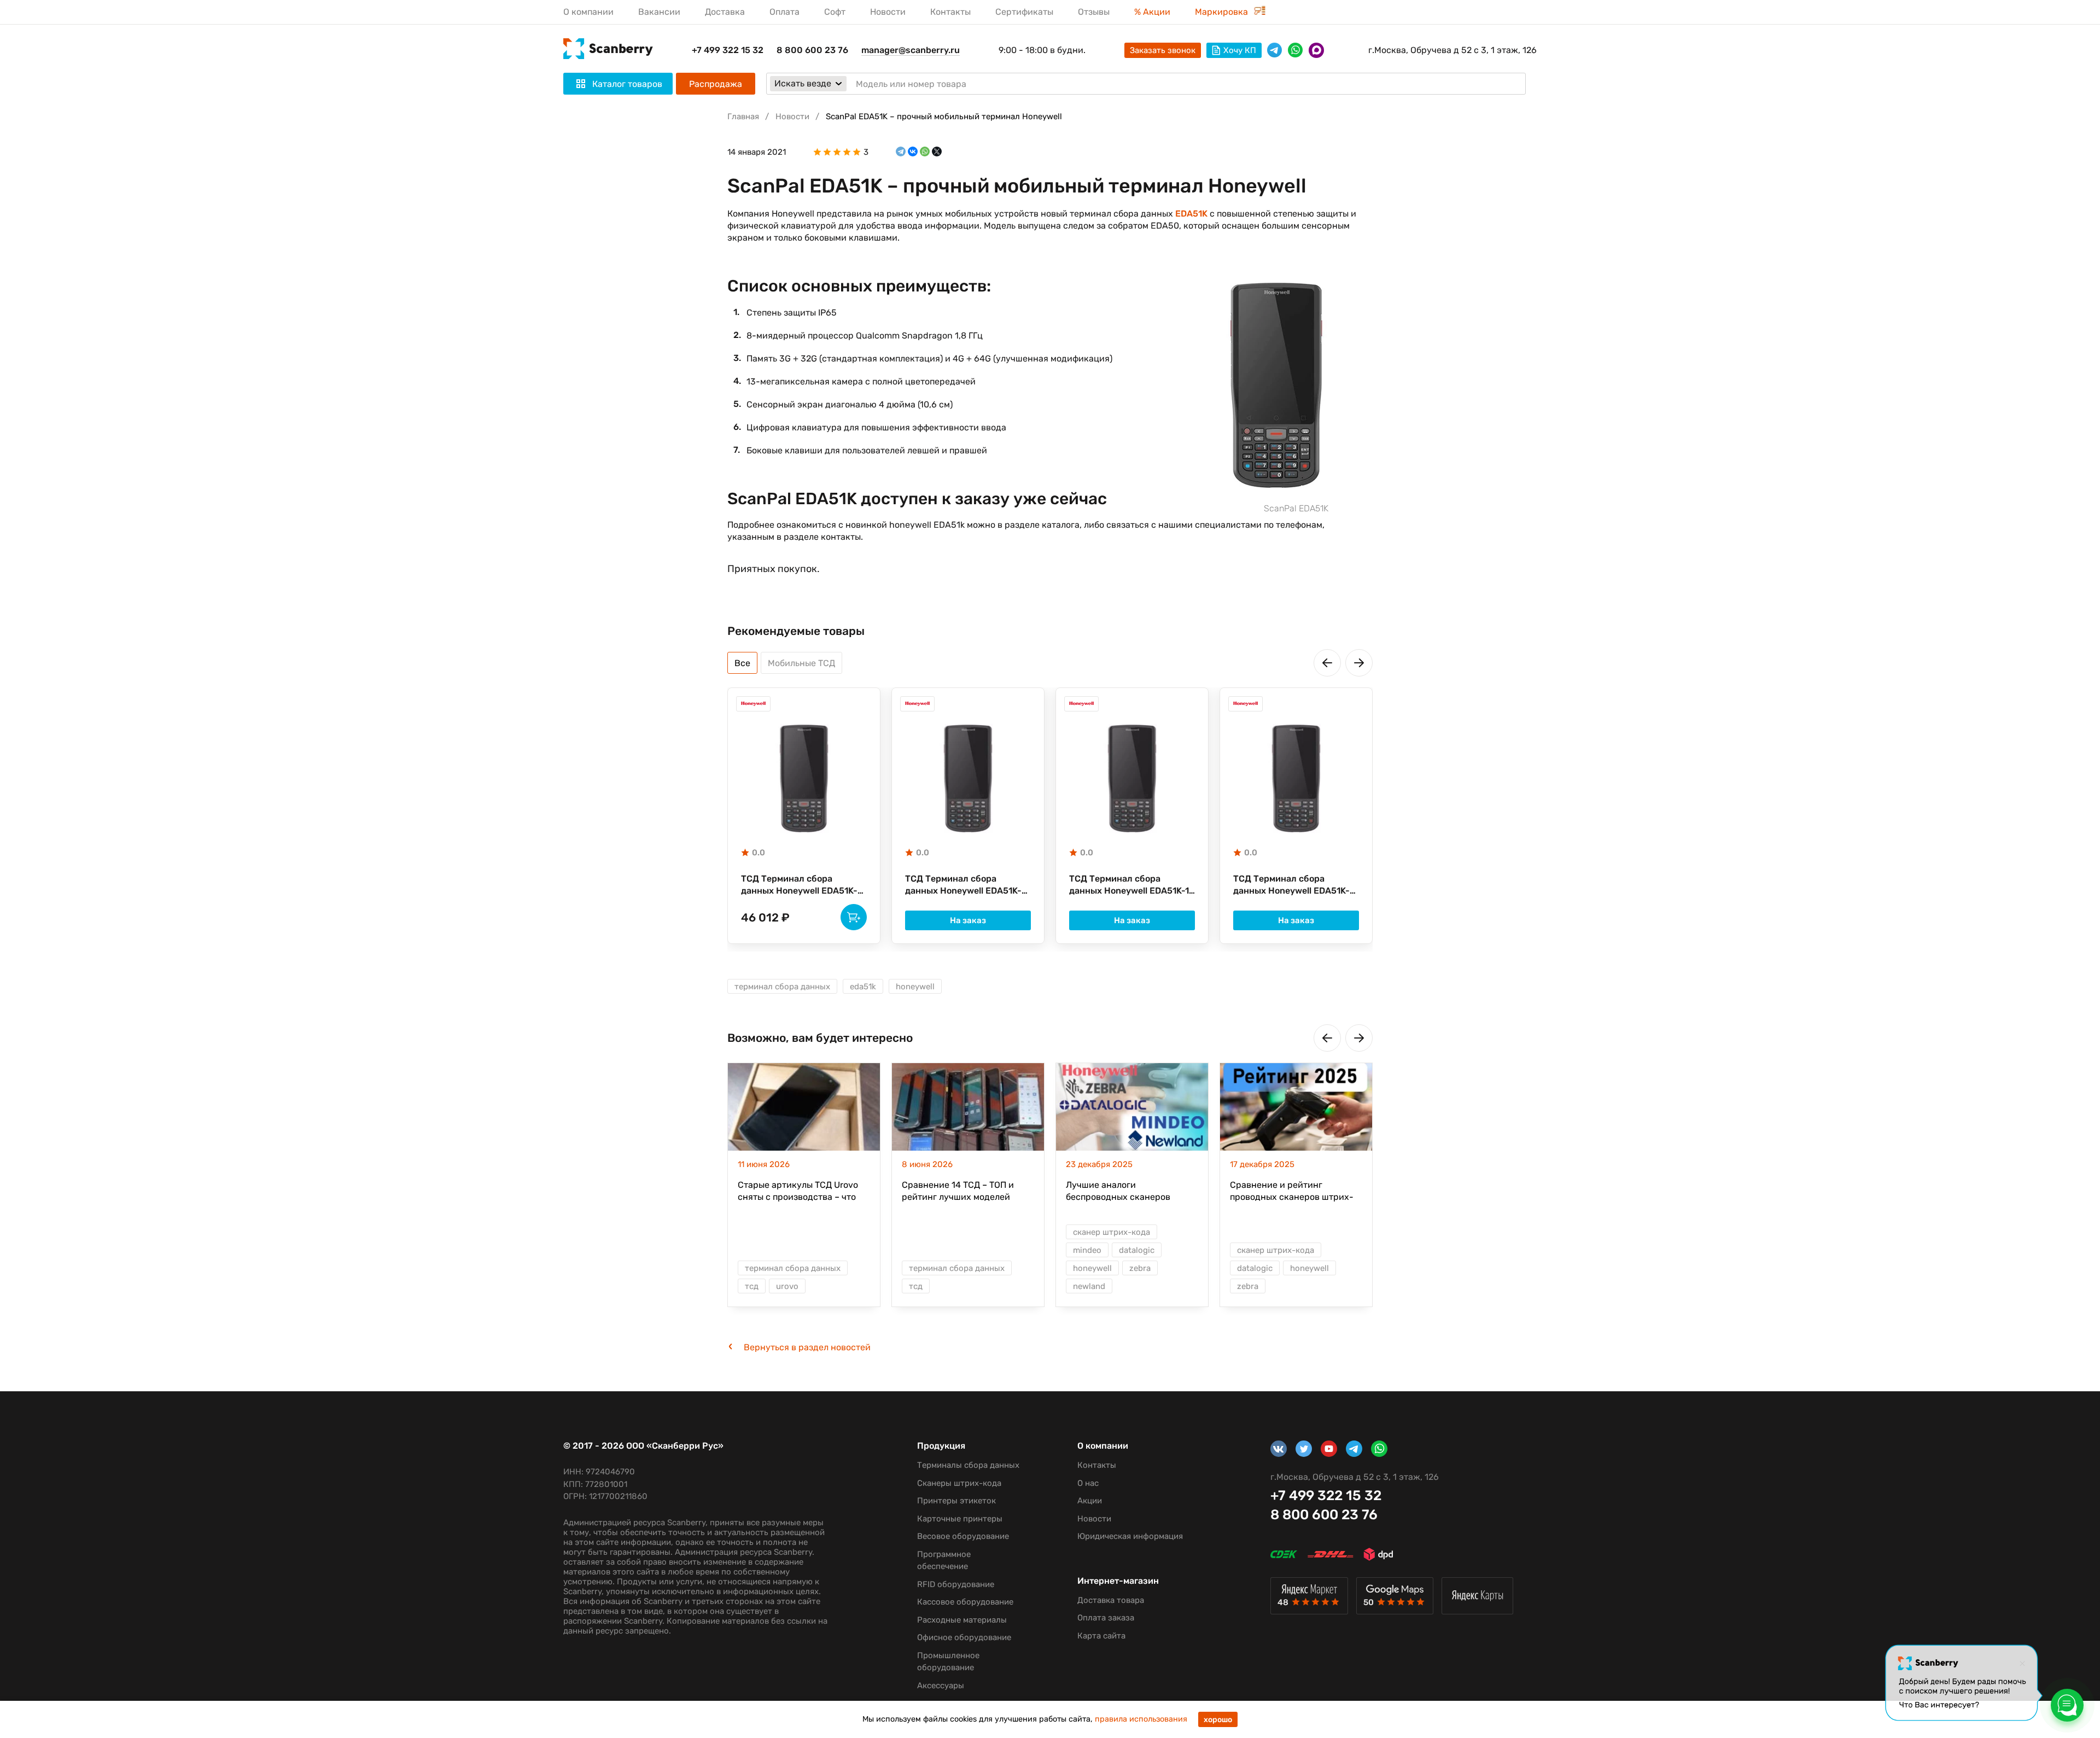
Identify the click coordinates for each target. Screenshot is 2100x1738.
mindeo (1087, 1250)
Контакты (950, 12)
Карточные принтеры (960, 1519)
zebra (1140, 1268)
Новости (888, 12)
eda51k (863, 987)
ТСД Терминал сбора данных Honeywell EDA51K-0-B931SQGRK (799, 885)
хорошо (1218, 1720)
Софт (835, 12)
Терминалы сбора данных (968, 1465)
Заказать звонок (1163, 50)
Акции (1090, 1501)
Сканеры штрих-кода (959, 1483)
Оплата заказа (1106, 1618)
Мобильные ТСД (801, 663)
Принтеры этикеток (956, 1501)
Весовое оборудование (963, 1536)
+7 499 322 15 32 (728, 50)
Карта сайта (1101, 1636)
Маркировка (1223, 12)
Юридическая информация (1130, 1536)
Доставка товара (1111, 1600)
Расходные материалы (962, 1620)
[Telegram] (901, 152)
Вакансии (659, 12)
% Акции (1152, 12)
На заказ (968, 920)
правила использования (1141, 1719)
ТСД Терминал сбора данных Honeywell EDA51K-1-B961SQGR (1131, 885)
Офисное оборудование (964, 1637)
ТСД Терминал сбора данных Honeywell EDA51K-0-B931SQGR (963, 885)
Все (742, 663)
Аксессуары (941, 1685)
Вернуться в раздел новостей (807, 1348)
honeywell (915, 987)
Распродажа (716, 84)
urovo (787, 1286)
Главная (743, 116)
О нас (1088, 1483)
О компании (588, 12)
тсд (752, 1286)
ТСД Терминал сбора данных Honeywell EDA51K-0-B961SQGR (1291, 885)
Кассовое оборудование (965, 1602)
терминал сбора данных (782, 987)
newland (1089, 1286)
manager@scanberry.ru (911, 50)
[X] (937, 152)
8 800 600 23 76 (812, 50)
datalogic (1137, 1250)
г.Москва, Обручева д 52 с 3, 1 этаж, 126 (1452, 50)
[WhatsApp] (925, 152)
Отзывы (1094, 12)
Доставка (725, 12)
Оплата (784, 12)
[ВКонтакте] (913, 152)
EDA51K (1191, 214)
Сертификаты (1024, 12)
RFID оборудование (956, 1584)
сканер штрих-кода (1112, 1232)
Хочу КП (1240, 50)
